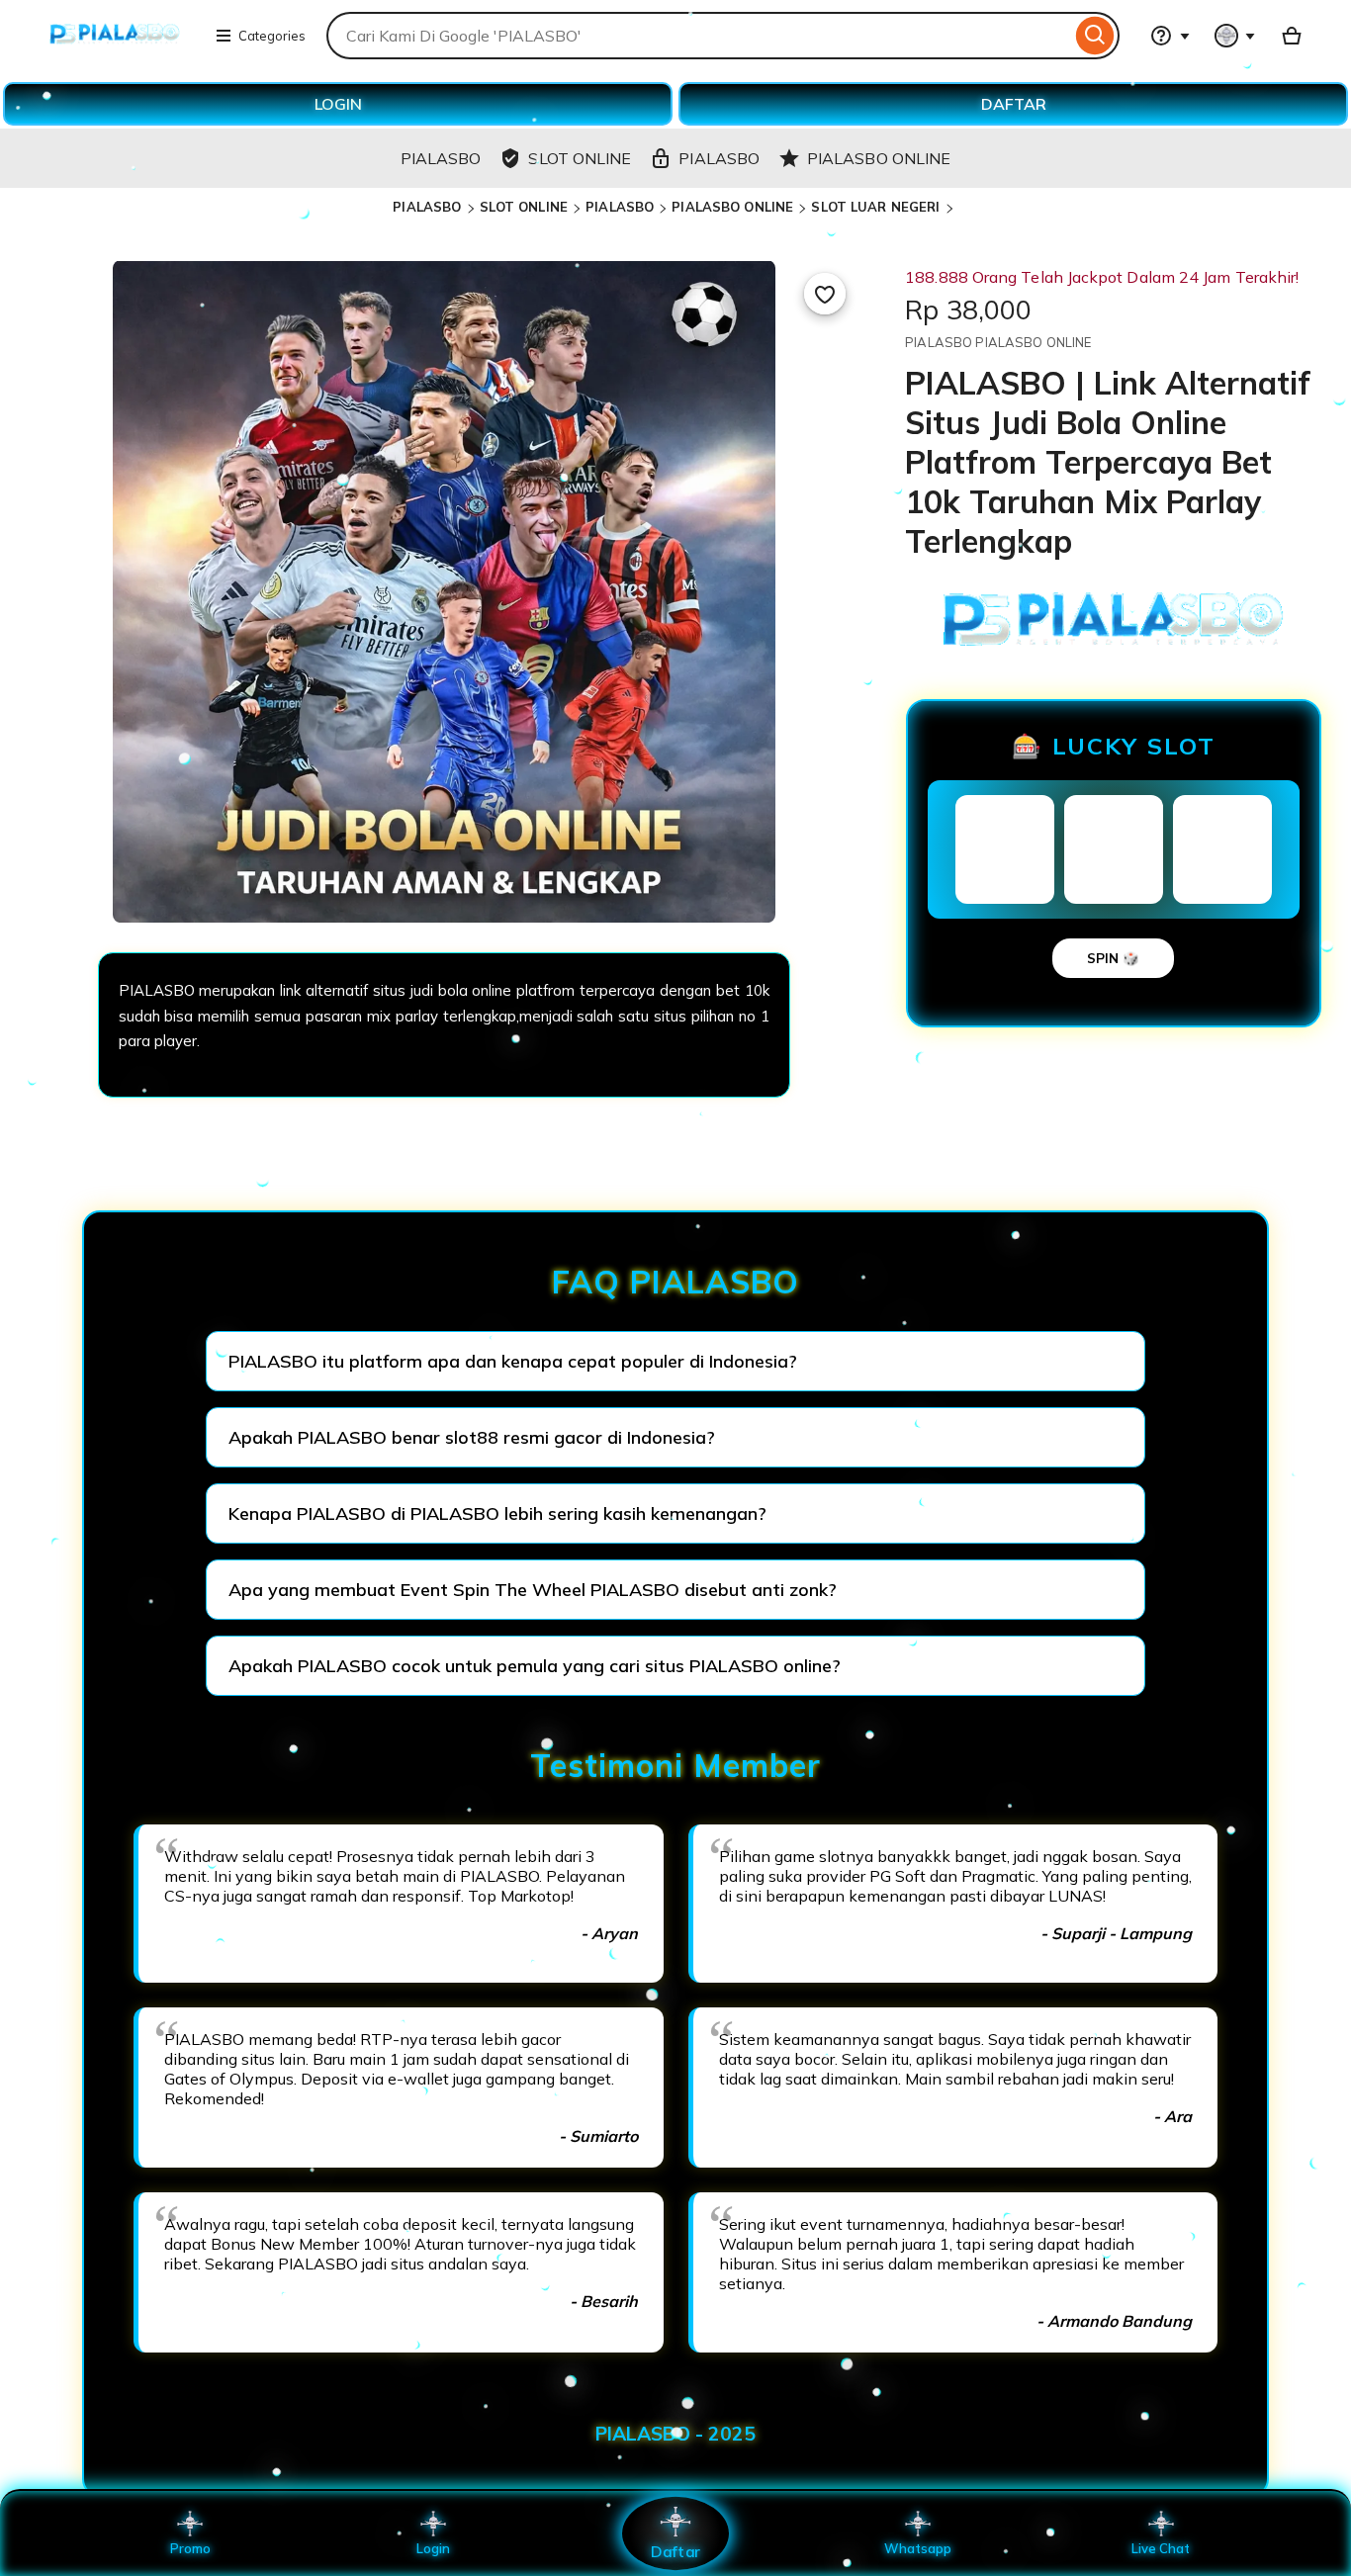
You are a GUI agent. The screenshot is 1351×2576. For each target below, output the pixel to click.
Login (433, 2548)
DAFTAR (1014, 104)
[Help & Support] (1170, 36)
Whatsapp (918, 2548)
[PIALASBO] (115, 47)
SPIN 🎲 (1113, 958)
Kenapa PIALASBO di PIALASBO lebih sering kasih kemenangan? (497, 1513)
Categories (272, 36)
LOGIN (338, 104)
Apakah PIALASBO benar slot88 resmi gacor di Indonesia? (472, 1437)
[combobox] (699, 36)
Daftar (675, 2551)
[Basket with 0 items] (1292, 36)
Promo (190, 2548)
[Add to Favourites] (825, 294)
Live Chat (1161, 2548)
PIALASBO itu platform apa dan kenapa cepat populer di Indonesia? (513, 1361)
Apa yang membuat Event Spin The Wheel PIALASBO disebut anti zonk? (533, 1590)
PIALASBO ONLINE (732, 207)
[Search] (1095, 36)
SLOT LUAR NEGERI (875, 207)
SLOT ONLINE (524, 207)
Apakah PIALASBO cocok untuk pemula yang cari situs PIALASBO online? (535, 1666)
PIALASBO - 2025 (675, 2434)
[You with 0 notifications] (1235, 36)
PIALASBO (427, 207)
